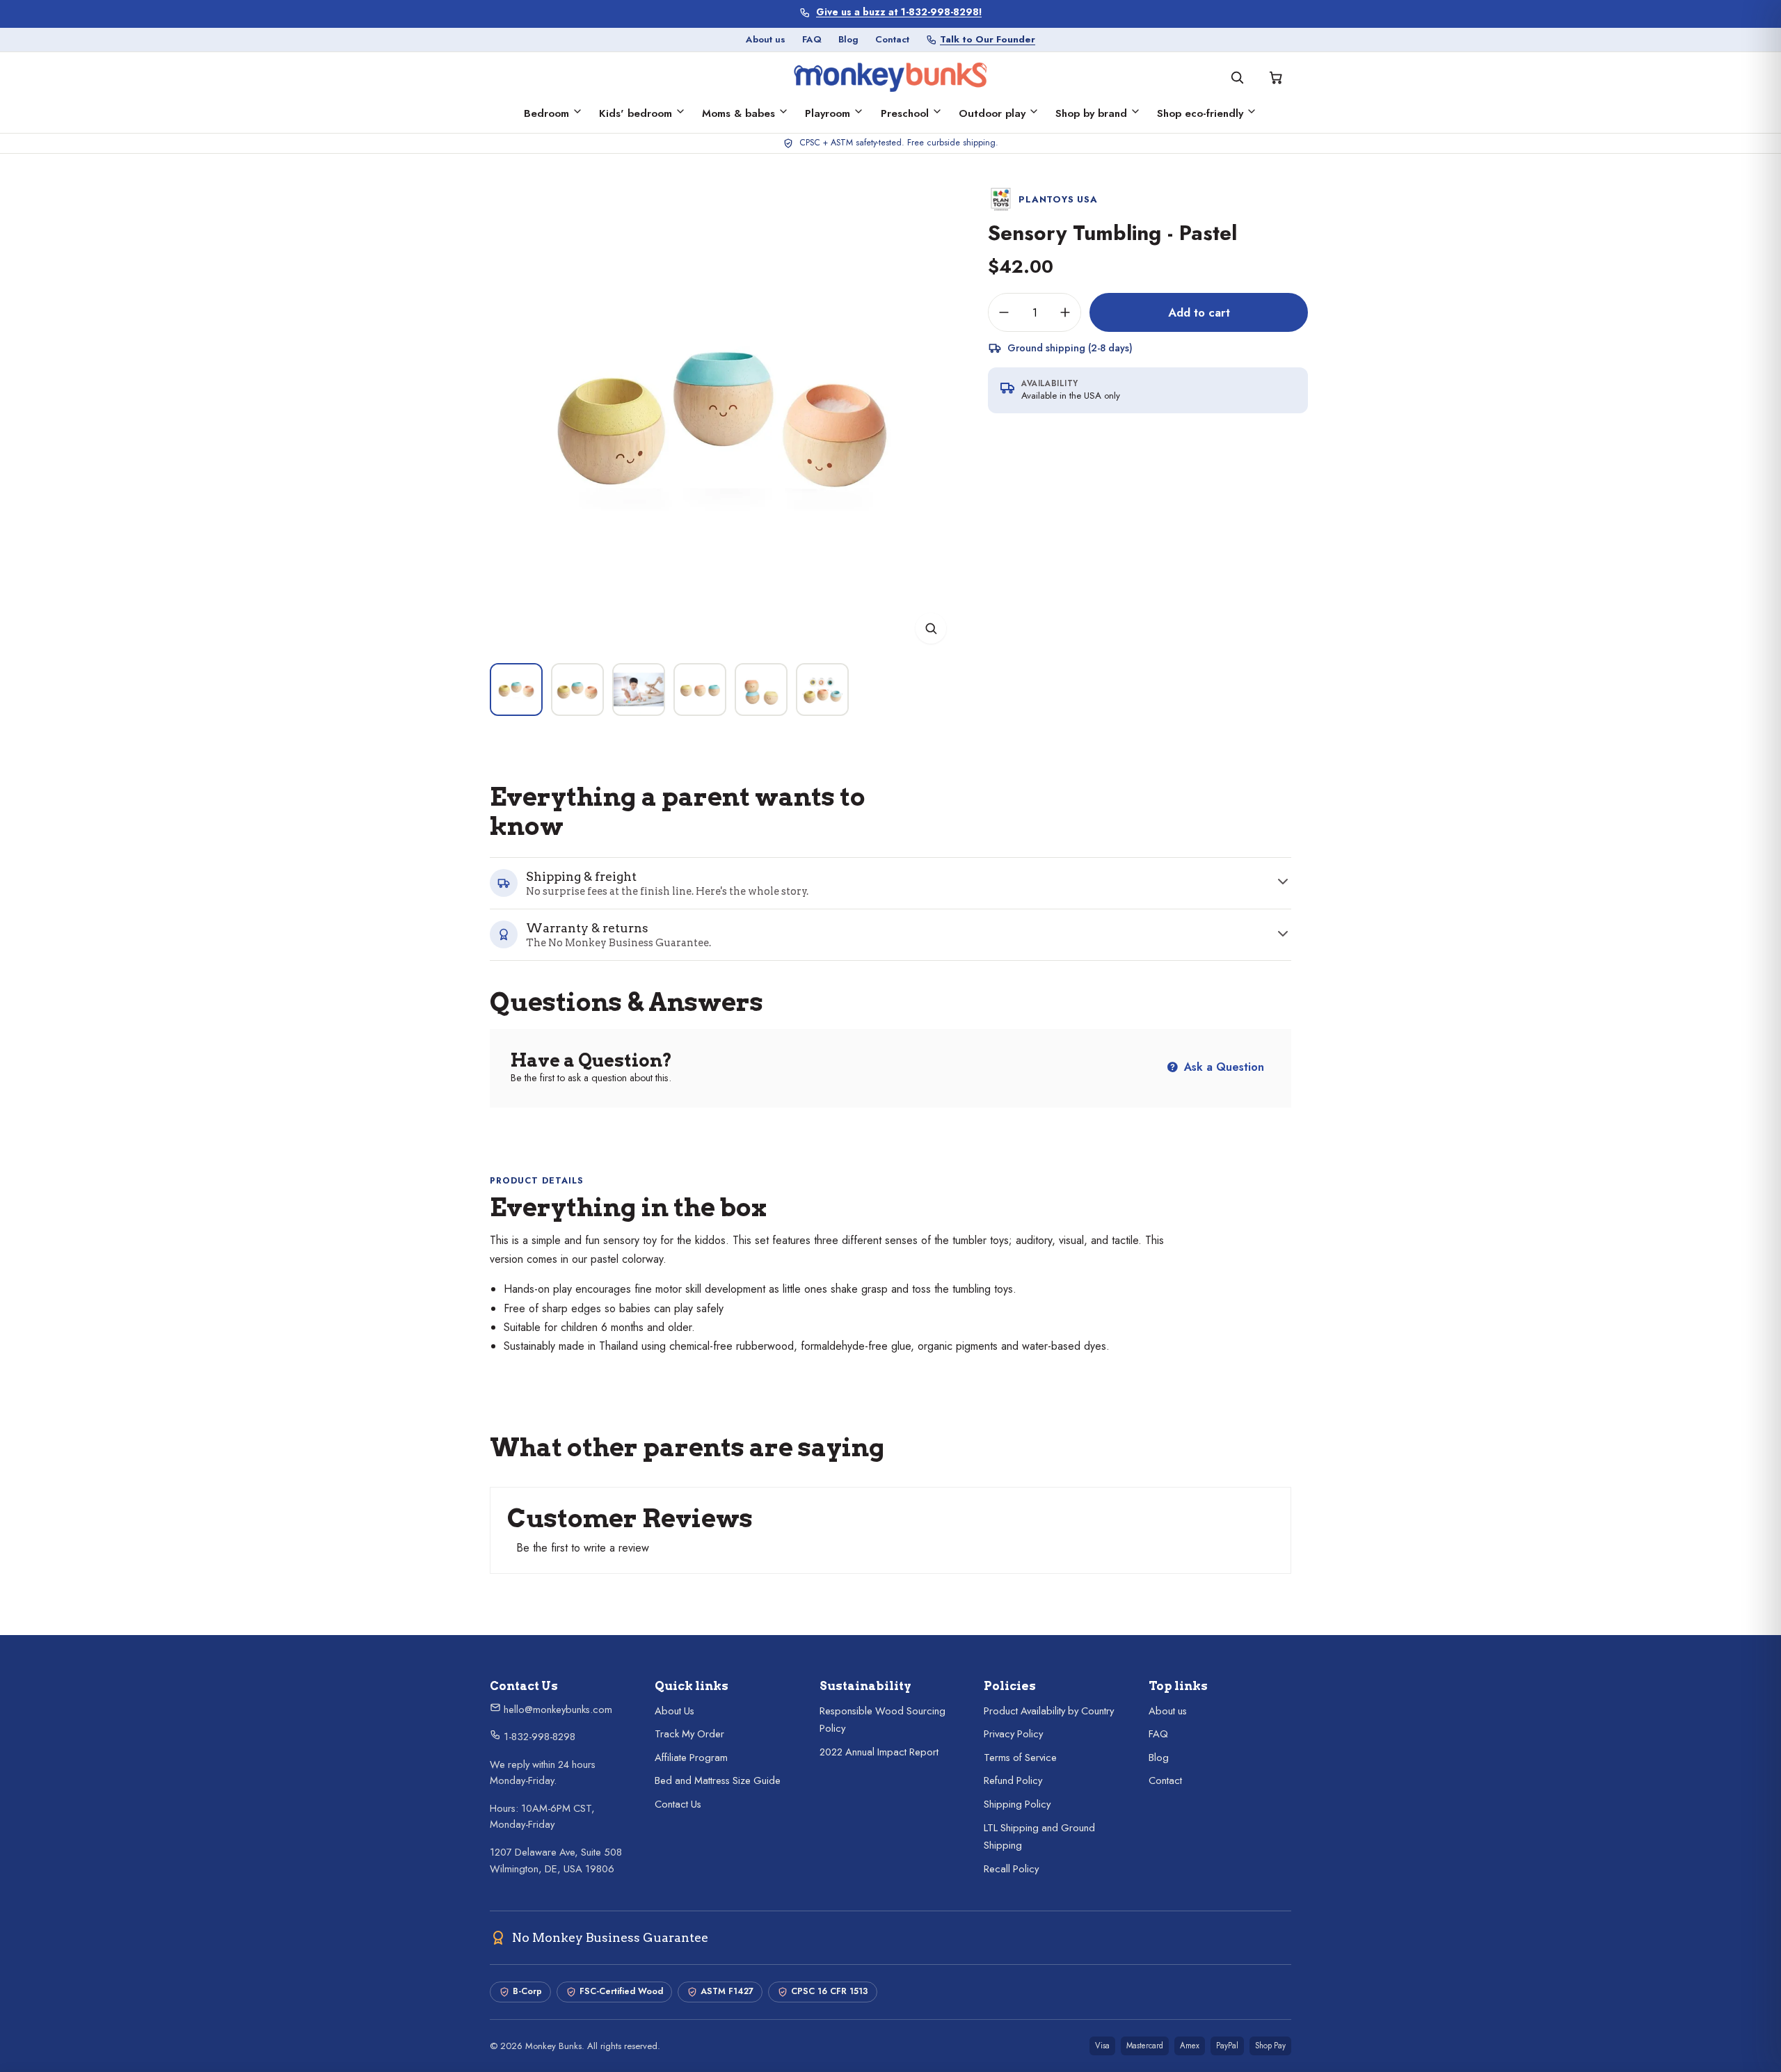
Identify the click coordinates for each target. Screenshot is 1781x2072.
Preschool (905, 113)
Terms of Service (1020, 1758)
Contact (892, 39)
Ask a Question (1222, 1067)
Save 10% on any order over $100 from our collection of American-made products (899, 12)
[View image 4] (700, 690)
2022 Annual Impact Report (879, 1752)
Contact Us (678, 1804)
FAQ (812, 39)
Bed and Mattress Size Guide (718, 1780)
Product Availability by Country (1049, 1711)
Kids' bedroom (636, 113)
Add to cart (1199, 312)
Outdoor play (992, 113)
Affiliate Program (691, 1758)
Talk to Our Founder (988, 39)
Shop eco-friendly (1200, 113)
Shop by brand (1091, 113)
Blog (848, 39)
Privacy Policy (1013, 1734)
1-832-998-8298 (538, 1737)
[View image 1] (516, 690)
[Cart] (1276, 77)
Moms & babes (738, 113)
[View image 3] (639, 690)
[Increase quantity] (1065, 312)
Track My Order (689, 1734)
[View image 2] (577, 690)
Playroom (828, 113)
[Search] (1237, 77)
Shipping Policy (1017, 1804)
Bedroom (546, 113)
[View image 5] (761, 690)
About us (766, 39)
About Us (674, 1711)
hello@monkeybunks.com (557, 1710)
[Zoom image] (931, 628)
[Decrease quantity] (1004, 312)
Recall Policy (1011, 1869)
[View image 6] (822, 690)
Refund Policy (1013, 1780)
